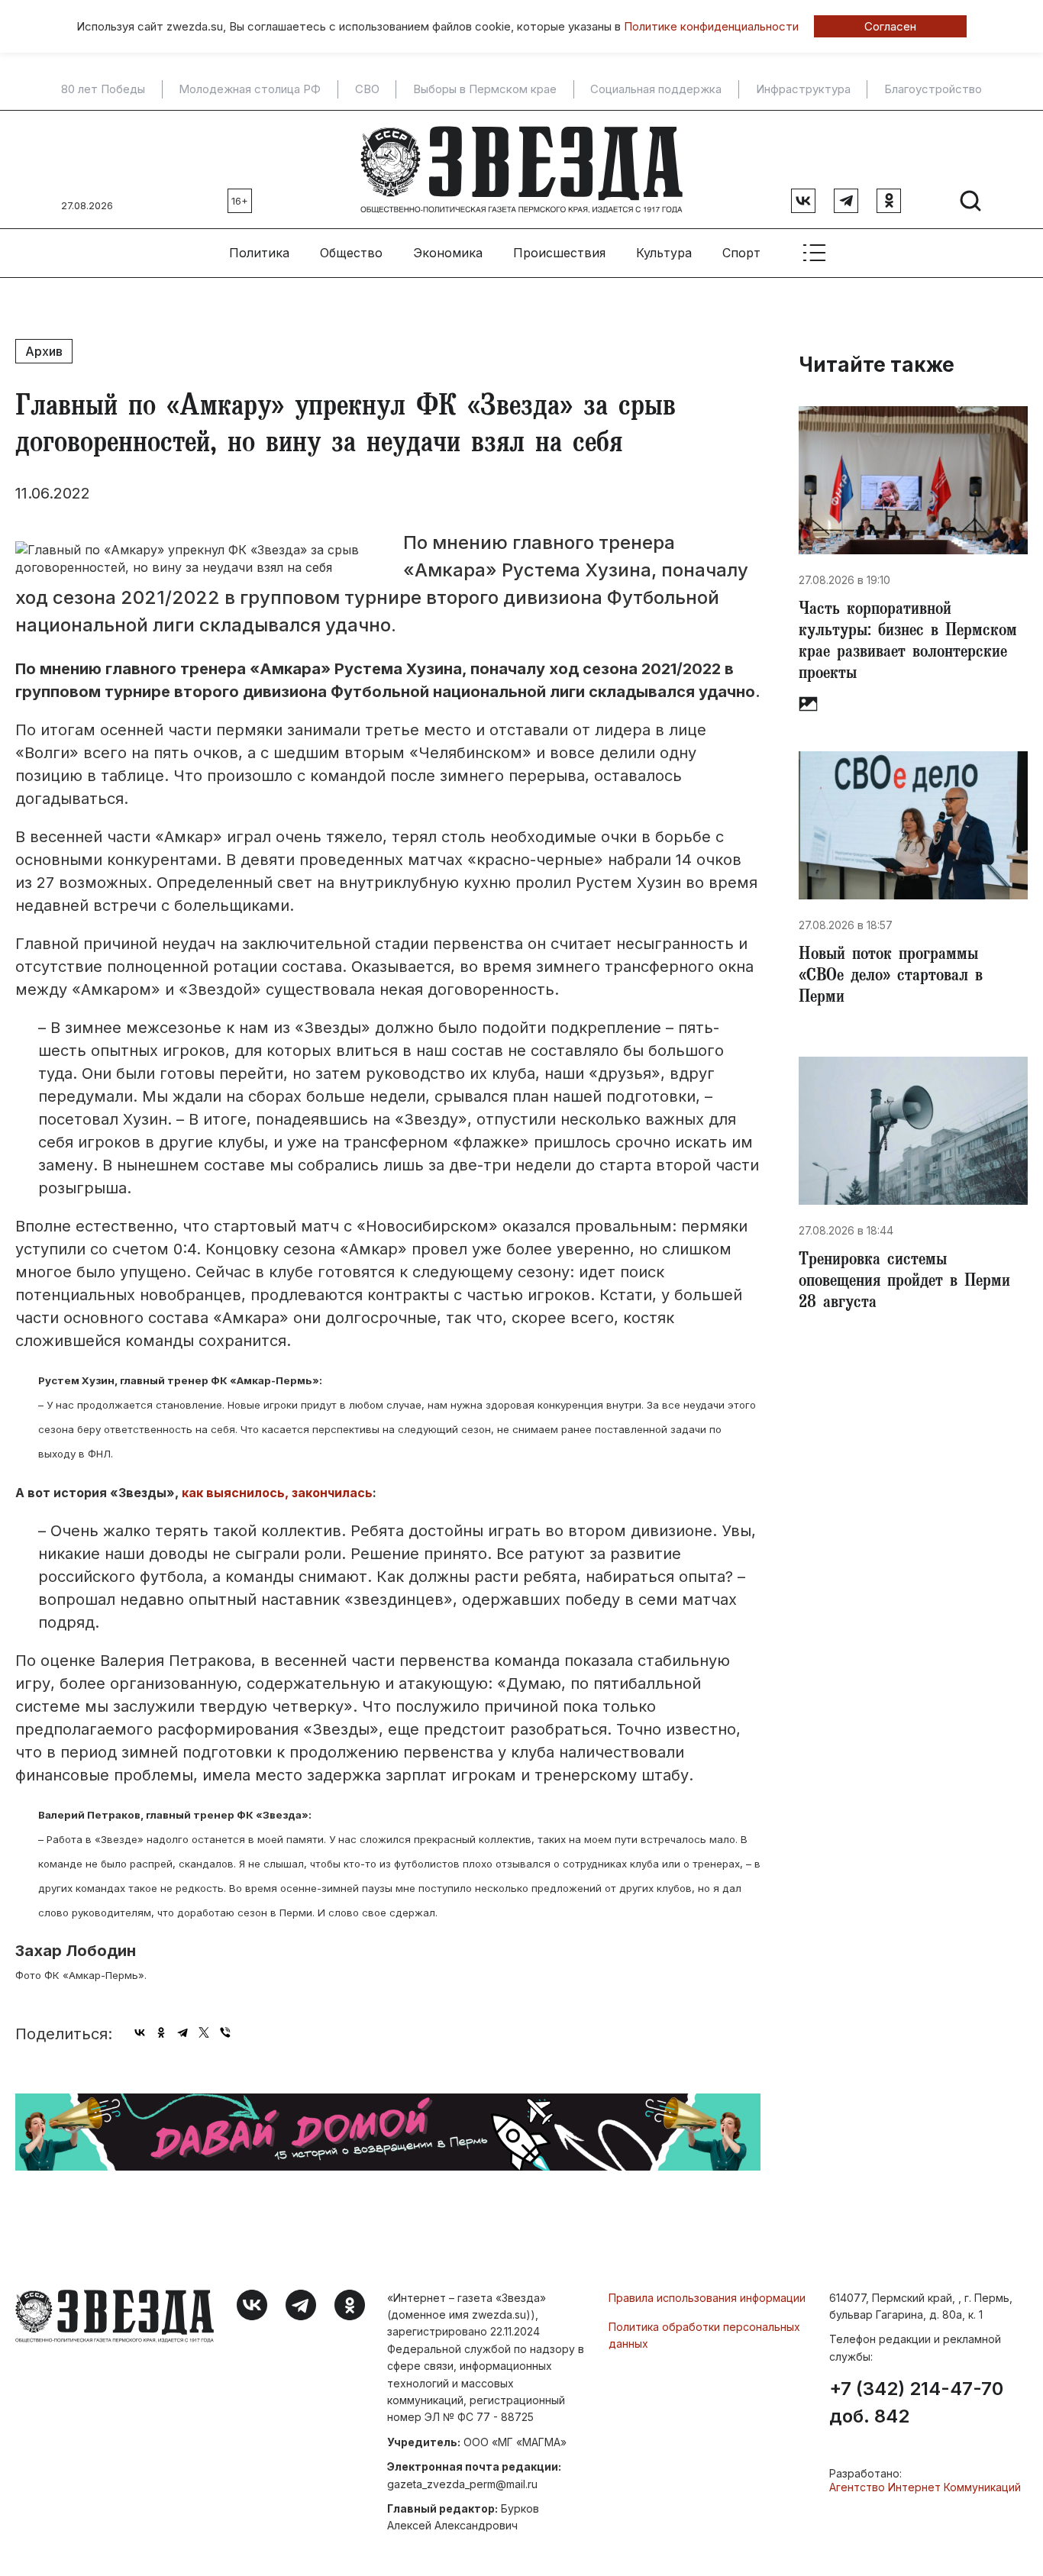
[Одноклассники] (161, 2032)
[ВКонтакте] (140, 2032)
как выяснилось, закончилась (277, 1493)
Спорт (741, 253)
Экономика (448, 253)
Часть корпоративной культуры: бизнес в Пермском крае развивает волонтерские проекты (908, 643)
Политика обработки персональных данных (704, 2335)
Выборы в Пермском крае (485, 89)
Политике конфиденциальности (711, 26)
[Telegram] (182, 2032)
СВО (367, 89)
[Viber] (225, 2032)
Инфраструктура (803, 89)
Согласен (890, 26)
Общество (351, 253)
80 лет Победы (103, 89)
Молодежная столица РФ (250, 89)
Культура (664, 253)
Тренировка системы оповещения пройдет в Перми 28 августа (904, 1283)
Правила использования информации (707, 2298)
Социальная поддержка (656, 89)
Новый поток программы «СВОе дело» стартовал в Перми (891, 977)
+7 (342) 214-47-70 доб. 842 (916, 2403)
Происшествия (559, 253)
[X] (204, 2032)
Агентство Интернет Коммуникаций (925, 2487)
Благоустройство (933, 89)
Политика (259, 253)
